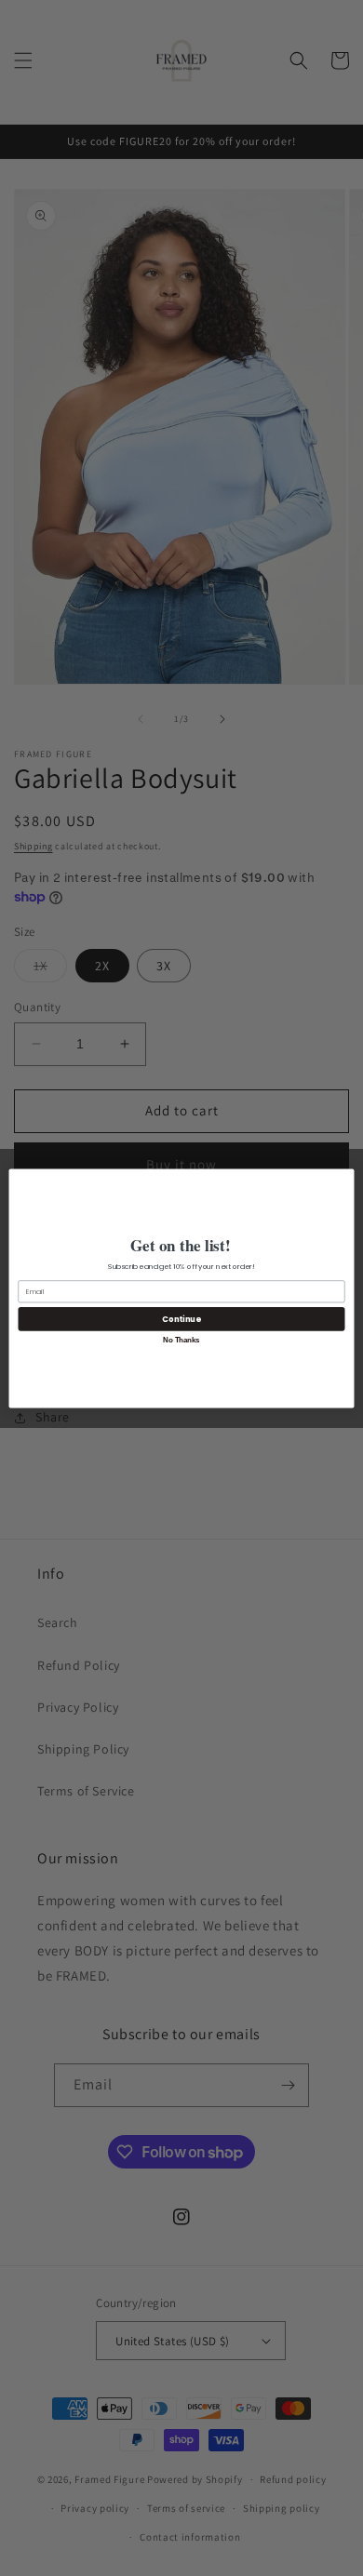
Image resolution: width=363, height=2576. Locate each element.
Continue (181, 1318)
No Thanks (181, 1339)
